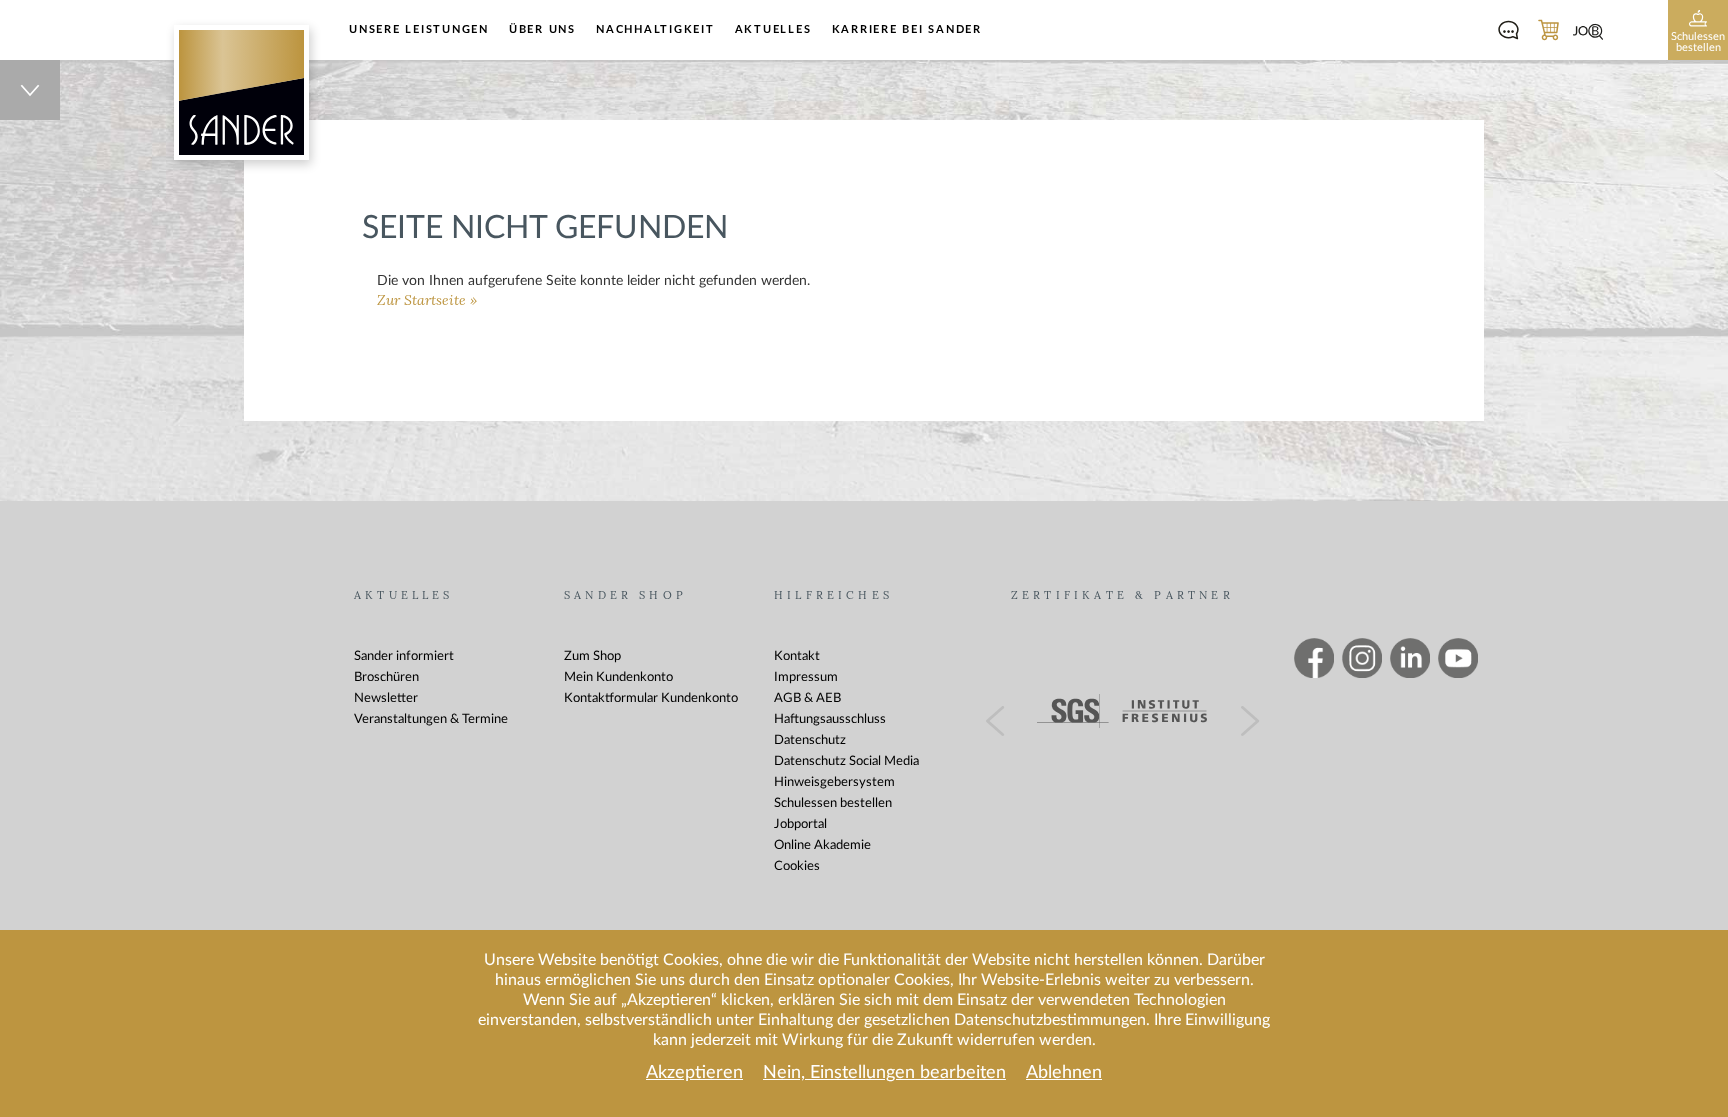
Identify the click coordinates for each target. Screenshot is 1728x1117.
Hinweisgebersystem (834, 782)
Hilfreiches (833, 595)
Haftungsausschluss (830, 719)
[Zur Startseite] (241, 92)
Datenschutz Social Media (846, 761)
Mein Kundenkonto (618, 677)
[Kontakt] (1508, 32)
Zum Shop (592, 656)
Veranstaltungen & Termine (431, 719)
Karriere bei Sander (907, 29)
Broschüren (386, 677)
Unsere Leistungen (419, 29)
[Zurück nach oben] (30, 90)
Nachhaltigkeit (655, 29)
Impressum (806, 677)
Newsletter (386, 698)
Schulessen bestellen (833, 803)
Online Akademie (822, 845)
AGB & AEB (807, 698)
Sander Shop (625, 595)
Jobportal (800, 824)
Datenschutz (810, 740)
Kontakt (797, 656)
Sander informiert (404, 656)
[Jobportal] (1588, 32)
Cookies (797, 866)
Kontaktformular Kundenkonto (651, 698)
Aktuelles (773, 29)
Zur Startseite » (427, 300)
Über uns (542, 29)
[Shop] (1548, 32)
